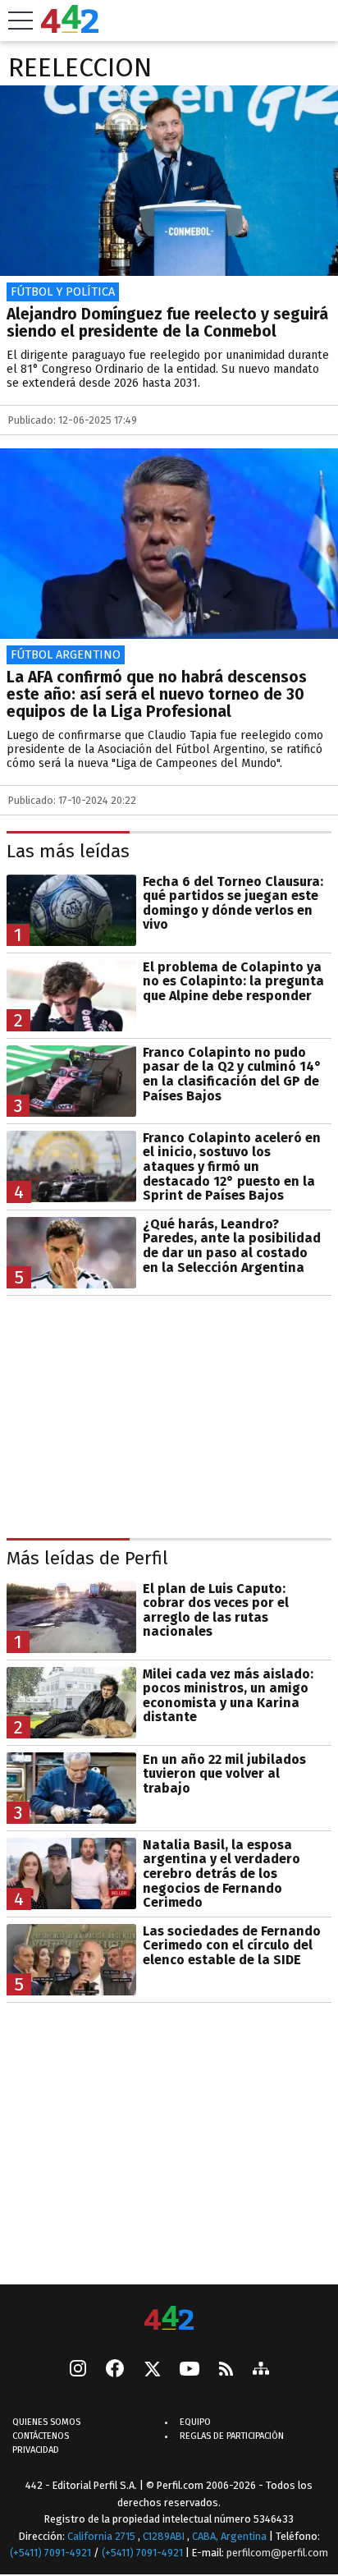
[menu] (21, 21)
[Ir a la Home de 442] (70, 28)
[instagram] (78, 2370)
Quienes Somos (46, 2422)
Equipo (195, 2422)
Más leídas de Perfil (87, 1558)
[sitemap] (261, 2370)
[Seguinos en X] (152, 2370)
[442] (169, 2319)
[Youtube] (190, 2370)
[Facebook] (115, 2370)
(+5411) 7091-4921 (50, 2553)
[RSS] (226, 2370)
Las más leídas (68, 851)
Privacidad (36, 2450)
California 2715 (103, 2536)
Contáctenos (41, 2436)
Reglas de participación (232, 2436)
